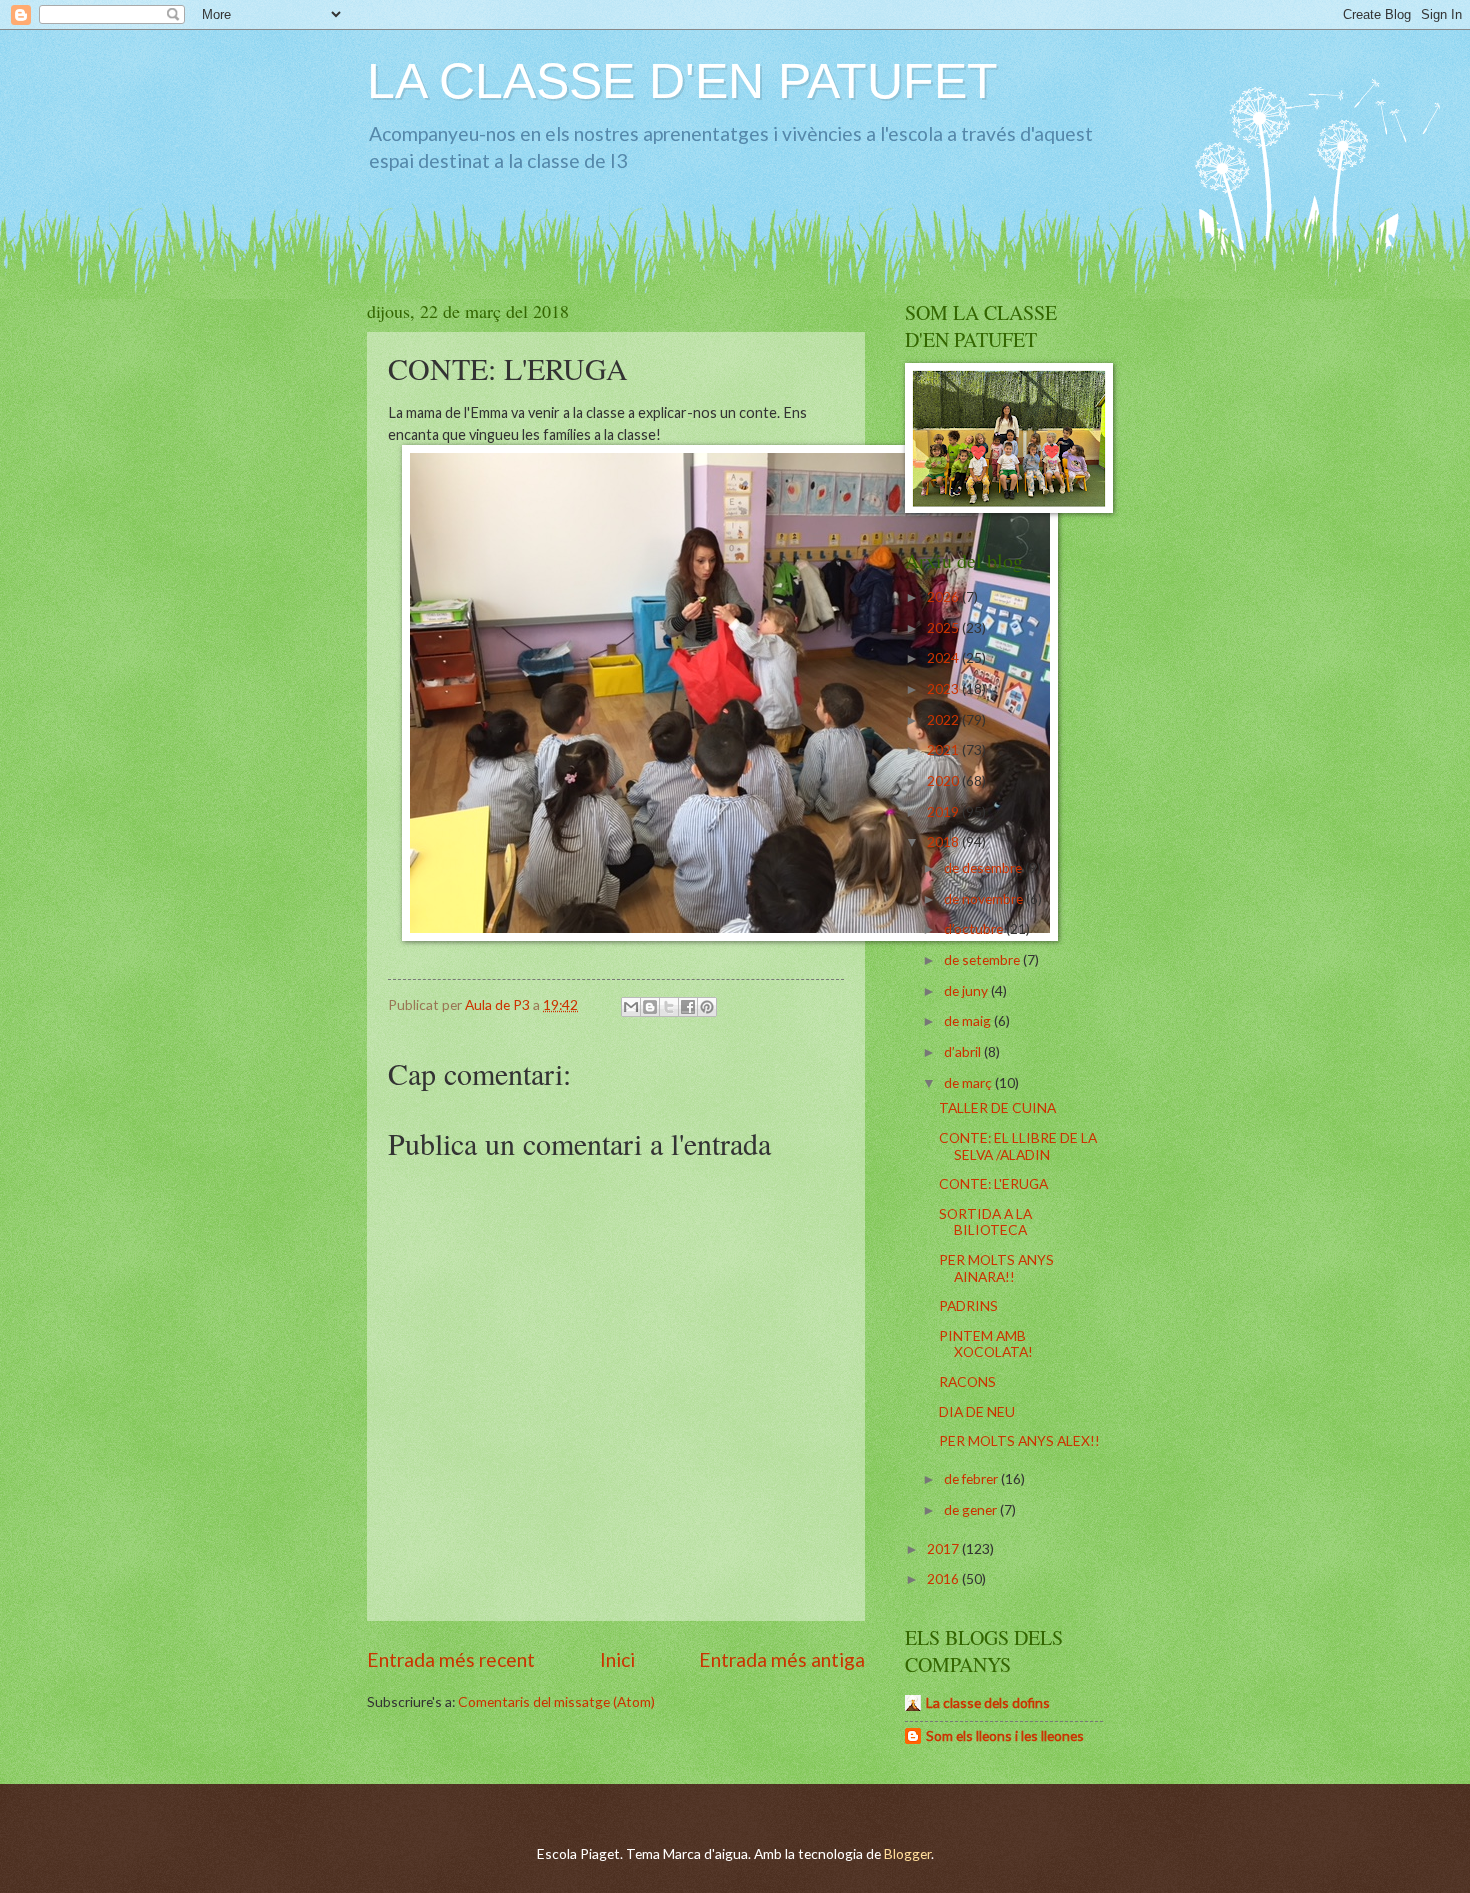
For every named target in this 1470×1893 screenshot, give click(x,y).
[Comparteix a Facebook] (688, 1007)
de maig (969, 1020)
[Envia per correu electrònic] (631, 1007)
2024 (944, 657)
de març (969, 1082)
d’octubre (975, 928)
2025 (944, 627)
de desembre (984, 867)
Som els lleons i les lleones (1005, 1735)
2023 (944, 688)
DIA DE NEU (977, 1411)
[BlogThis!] (650, 1007)
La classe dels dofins (988, 1702)
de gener (972, 1509)
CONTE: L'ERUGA (993, 1183)
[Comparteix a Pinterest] (707, 1007)
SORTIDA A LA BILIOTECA (985, 1222)
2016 (944, 1578)
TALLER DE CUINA (997, 1107)
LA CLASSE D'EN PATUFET (682, 81)
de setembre (983, 959)
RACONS (967, 1381)
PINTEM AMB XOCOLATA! (986, 1344)
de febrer (972, 1478)
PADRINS (968, 1305)
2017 (944, 1548)
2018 (944, 841)
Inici (617, 1659)
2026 (944, 596)
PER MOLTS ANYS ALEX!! (1019, 1440)
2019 (944, 811)
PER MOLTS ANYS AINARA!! (996, 1268)
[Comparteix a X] (669, 1007)
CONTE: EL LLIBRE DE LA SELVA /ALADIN (1018, 1146)
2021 (944, 749)
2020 (944, 780)
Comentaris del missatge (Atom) (556, 1701)
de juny (967, 990)
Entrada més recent (451, 1659)
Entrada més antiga (782, 1659)
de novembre (985, 898)
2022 (944, 719)
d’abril (964, 1051)
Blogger (907, 1853)
